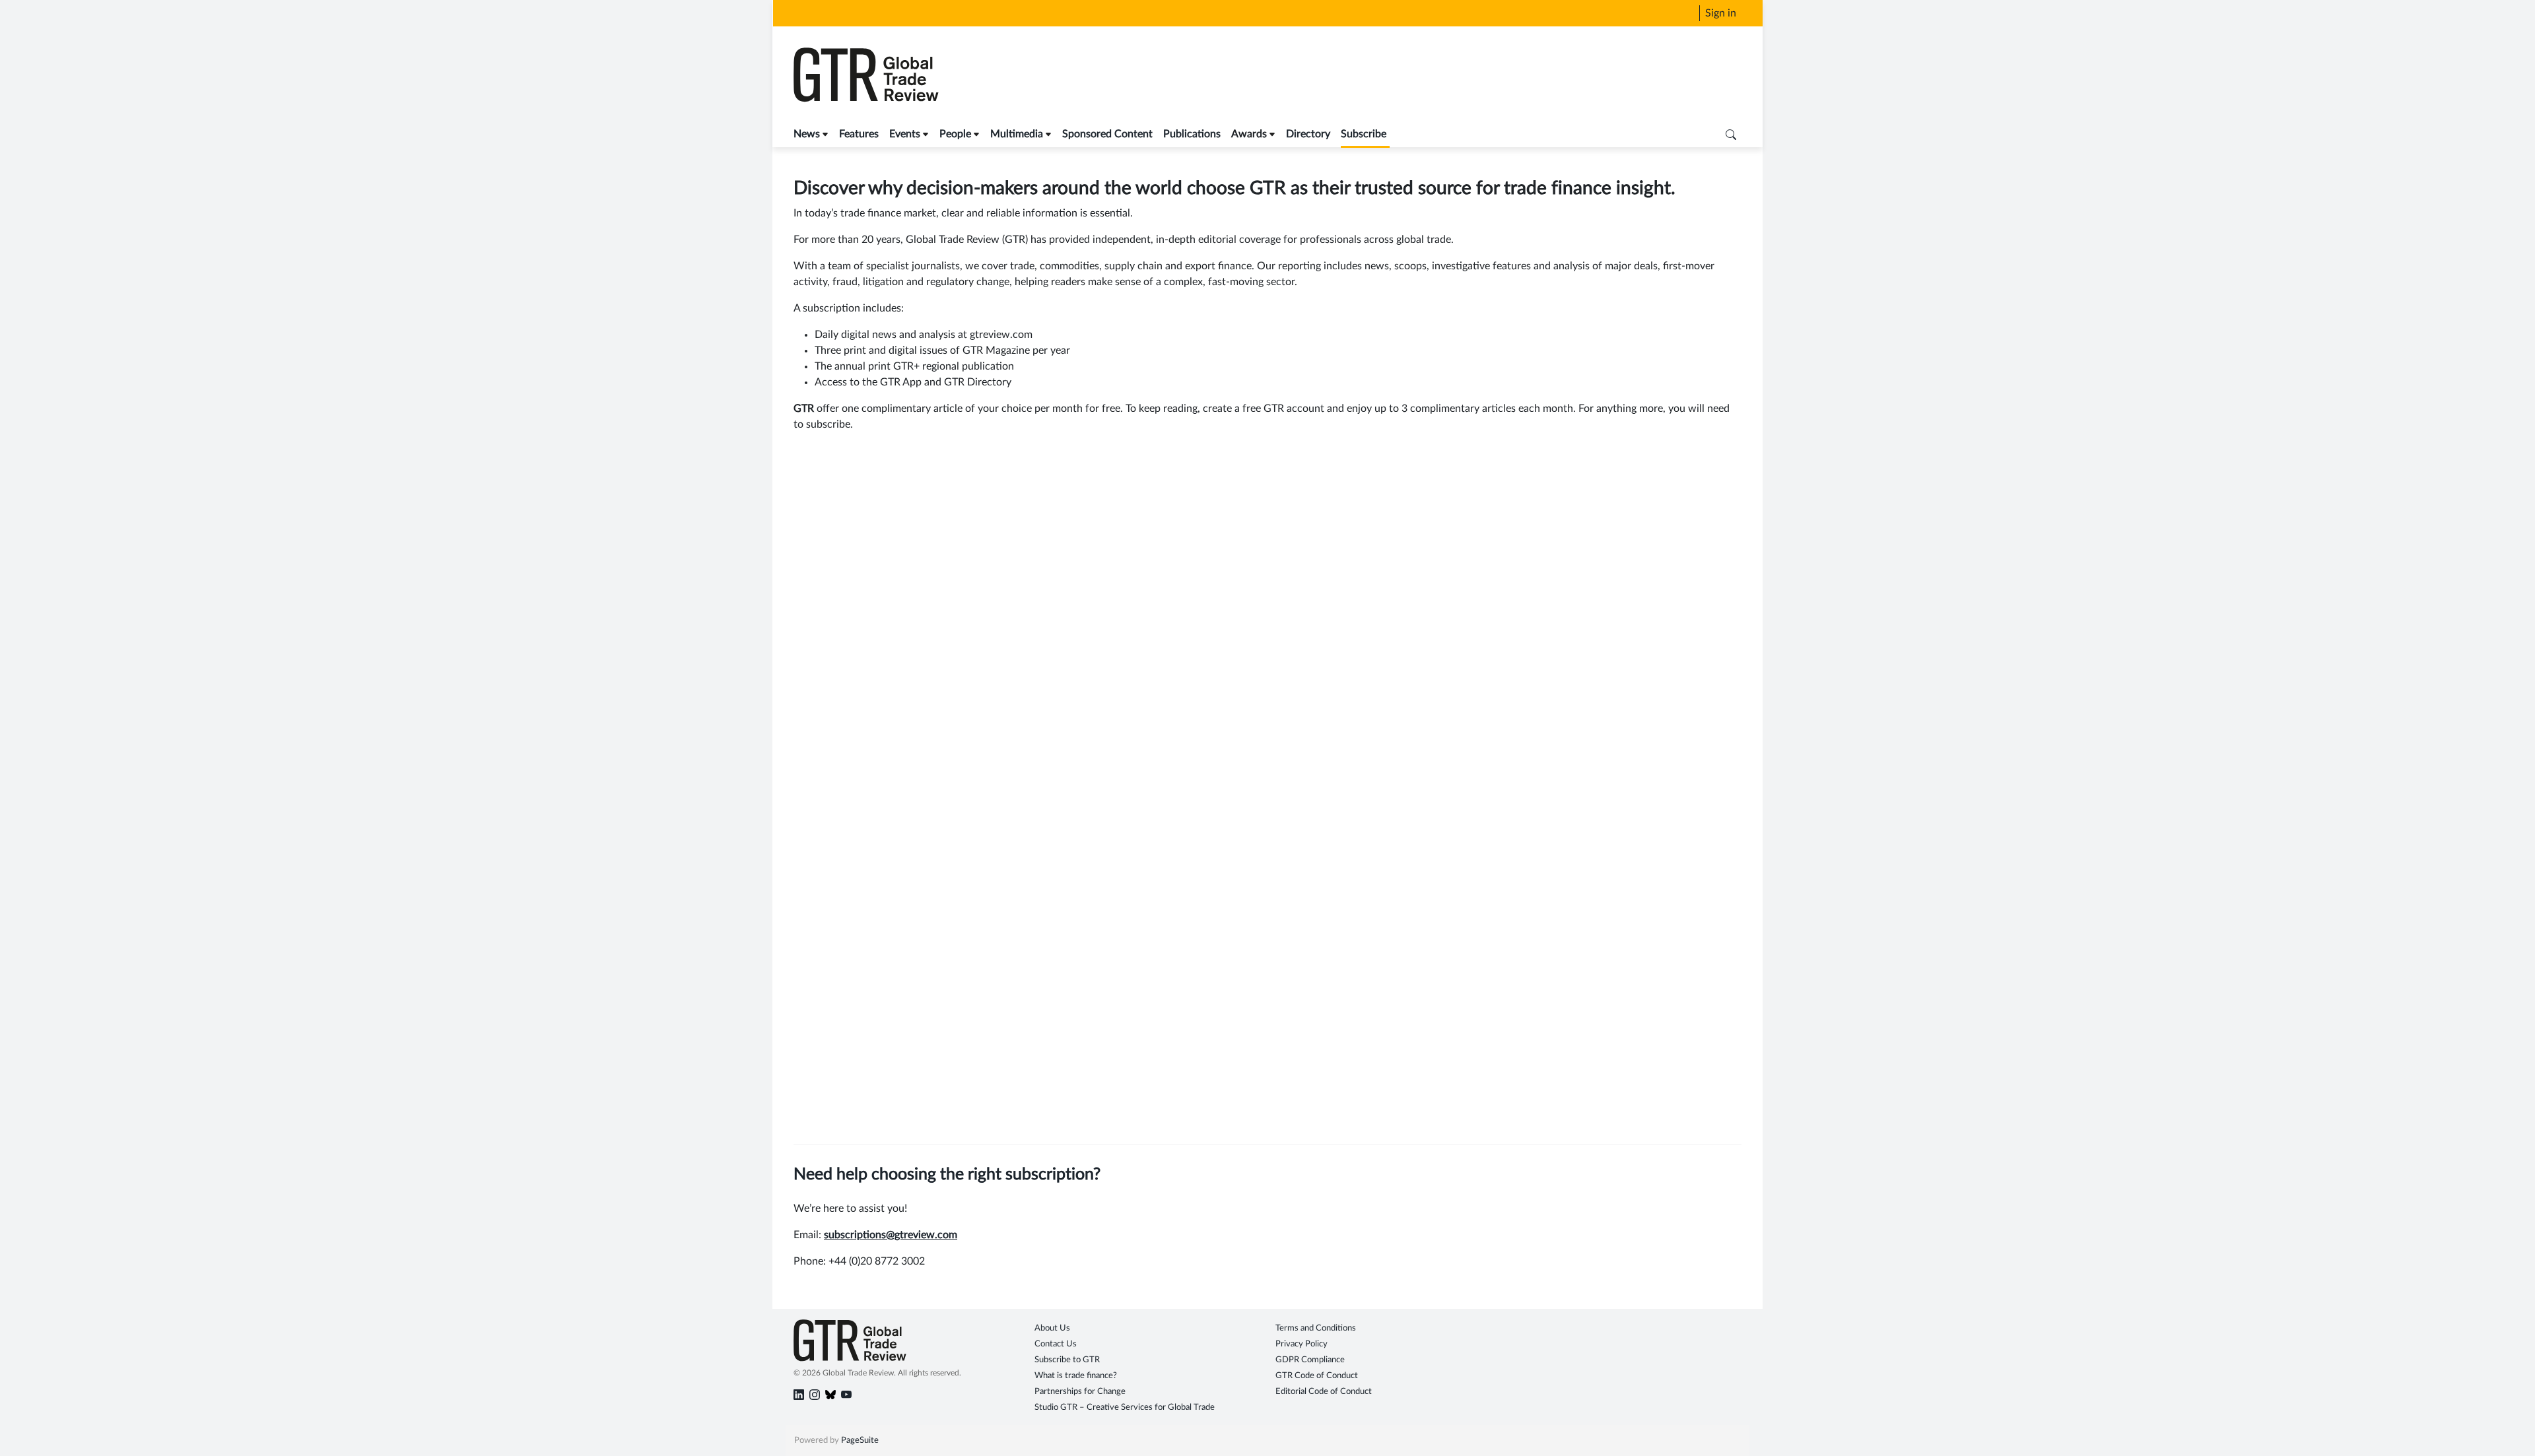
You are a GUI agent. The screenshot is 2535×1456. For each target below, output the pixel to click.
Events (905, 134)
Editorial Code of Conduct (1324, 1392)
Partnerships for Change (1080, 1392)
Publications (1192, 134)
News (807, 134)
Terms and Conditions (1316, 1328)
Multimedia (1017, 134)
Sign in (1721, 13)
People (955, 134)
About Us (1052, 1328)
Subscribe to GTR (1067, 1360)
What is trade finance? (1076, 1376)
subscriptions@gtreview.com (891, 1235)
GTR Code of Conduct (1317, 1376)
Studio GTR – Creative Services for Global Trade (1125, 1407)
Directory (1308, 134)
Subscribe (1364, 134)
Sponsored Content (1107, 134)
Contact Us (1056, 1344)
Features (859, 134)
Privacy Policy (1301, 1344)
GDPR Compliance (1310, 1360)
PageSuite (860, 1440)
